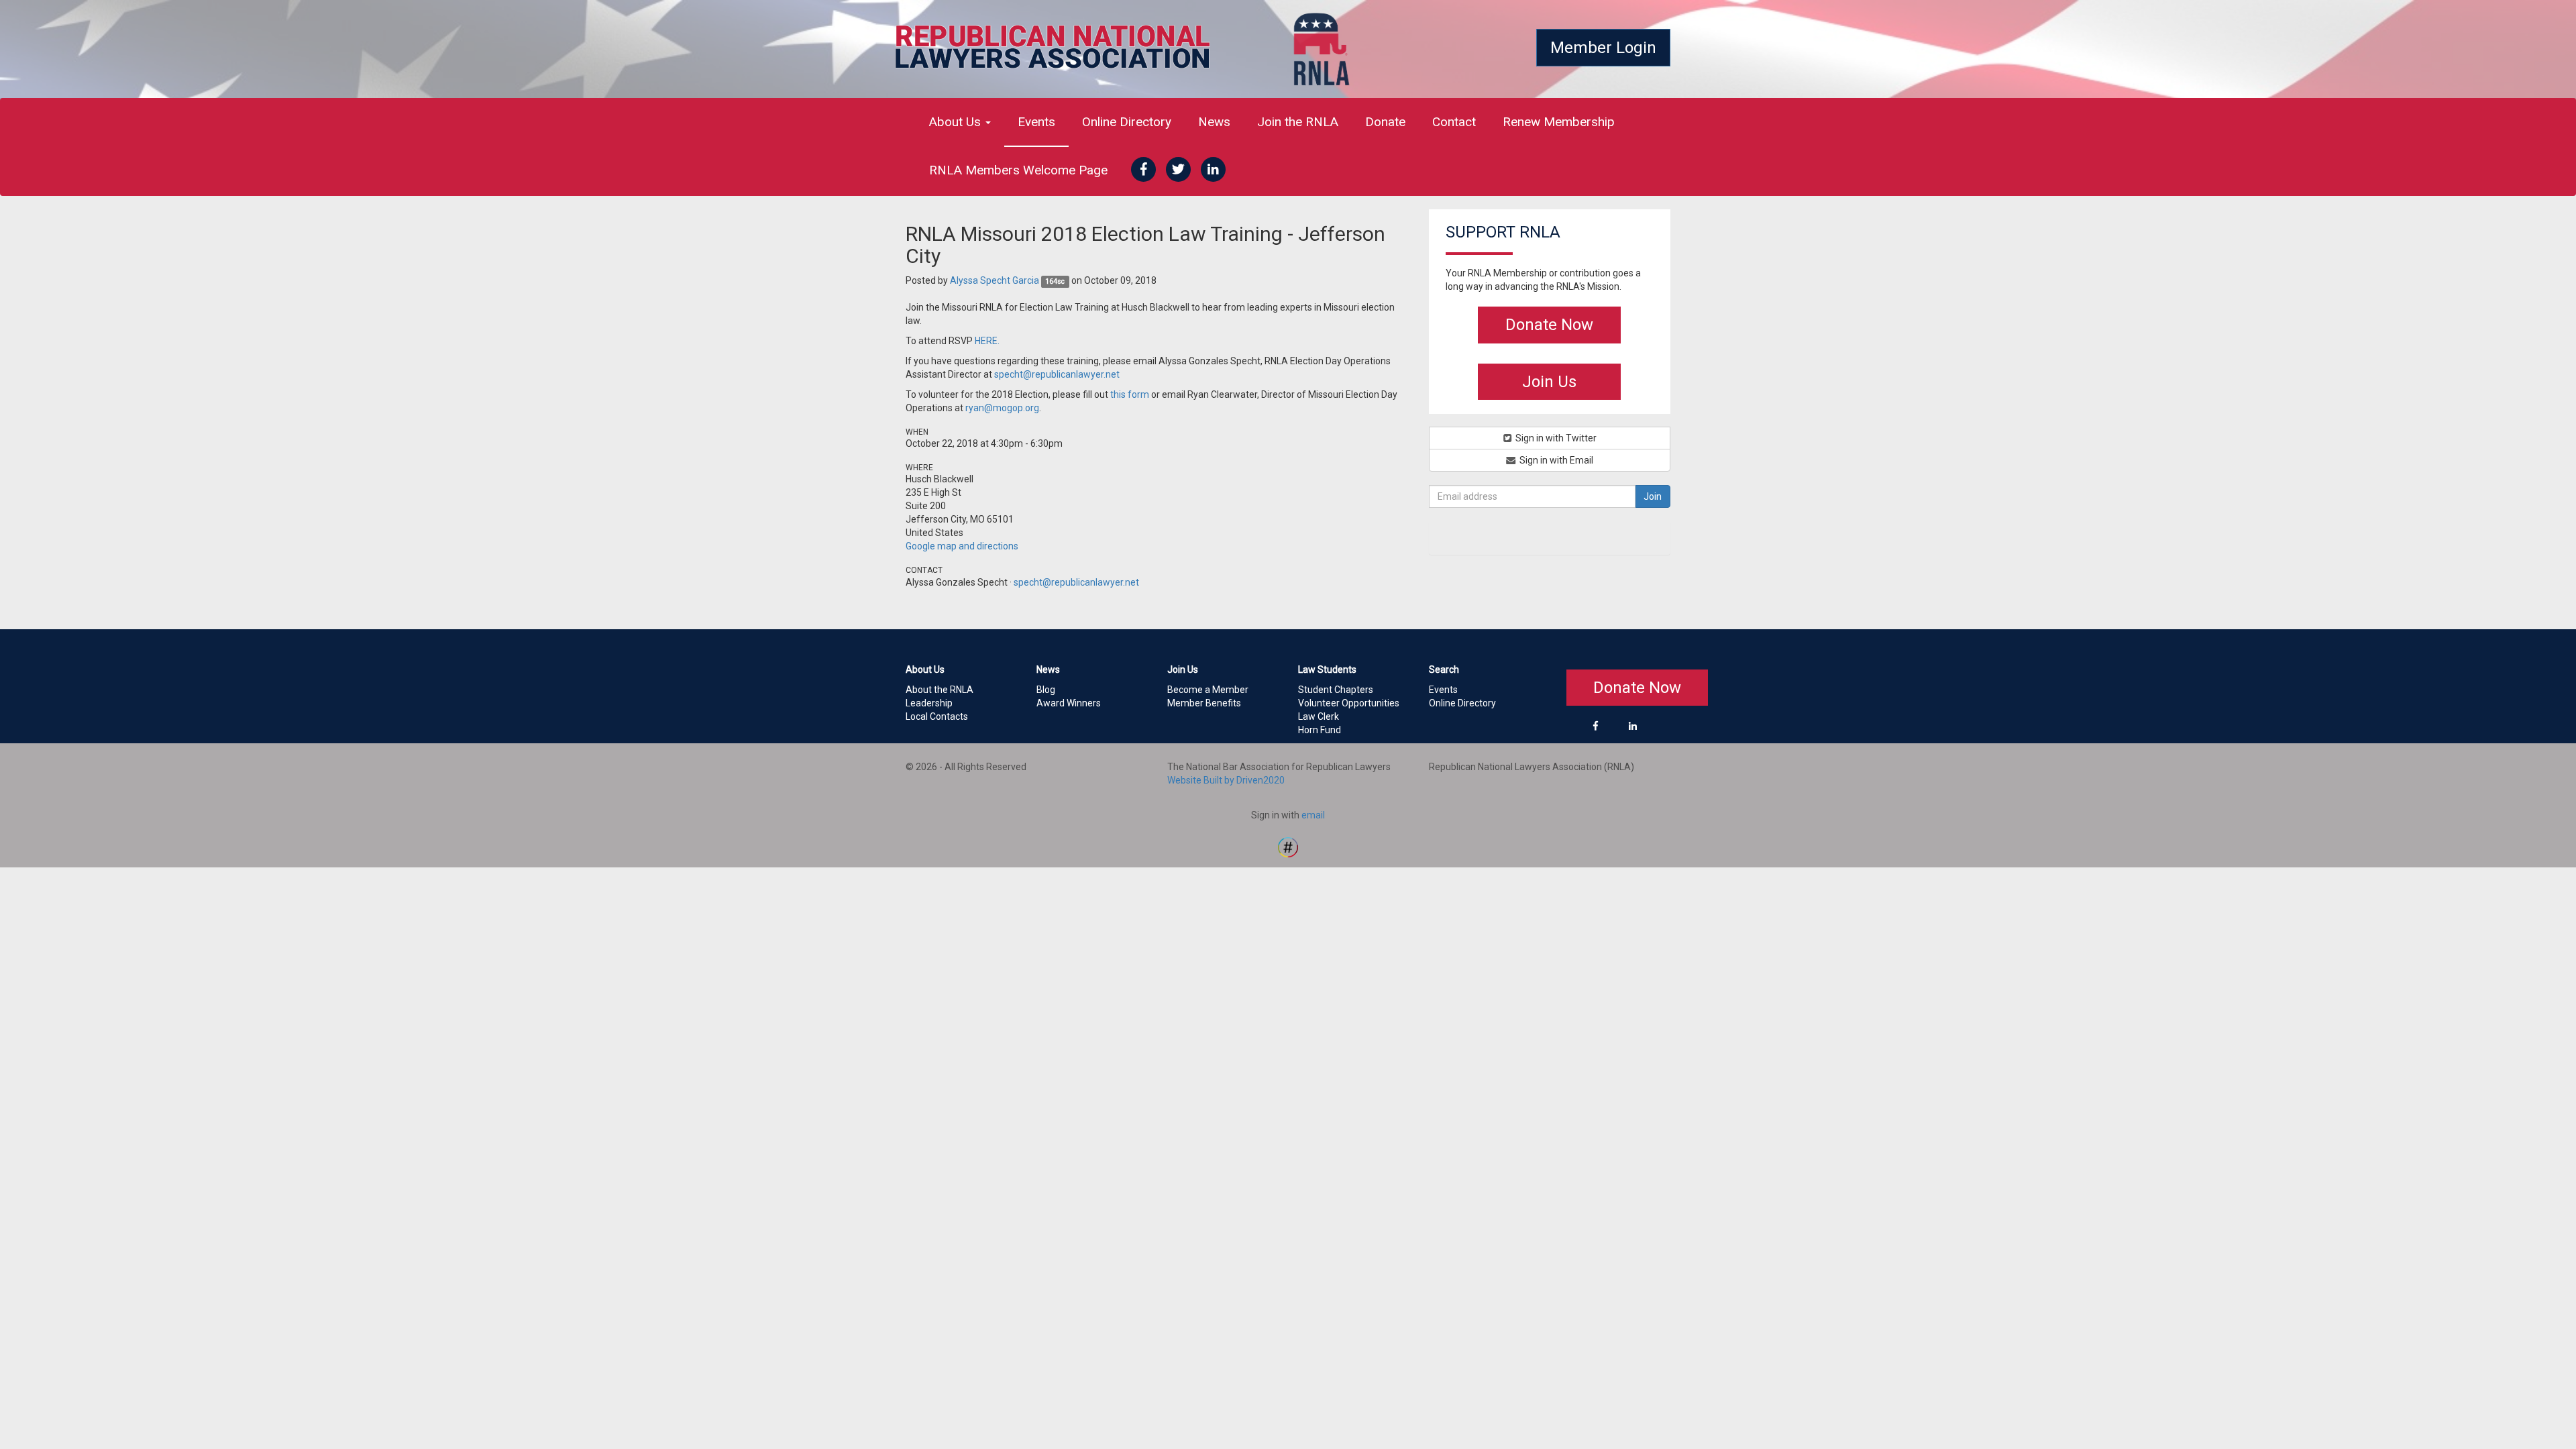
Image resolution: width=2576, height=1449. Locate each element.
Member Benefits (1204, 703)
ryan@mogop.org (1002, 408)
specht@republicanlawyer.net (1057, 374)
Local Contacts (937, 716)
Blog (1046, 690)
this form (1130, 394)
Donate (1385, 122)
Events (1036, 122)
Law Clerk (1319, 716)
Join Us (1549, 382)
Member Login (1603, 48)
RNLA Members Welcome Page (1018, 170)
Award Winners (1069, 703)
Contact (1454, 122)
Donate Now (1549, 325)
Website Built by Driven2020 (1226, 780)
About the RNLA (940, 690)
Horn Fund (1320, 730)
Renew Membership (1559, 122)
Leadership (929, 703)
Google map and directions (962, 546)
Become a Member (1208, 690)
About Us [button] (957, 122)
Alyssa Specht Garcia (995, 280)
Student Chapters (1336, 690)
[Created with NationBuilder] (1288, 847)
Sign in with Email (1555, 460)
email (1313, 815)
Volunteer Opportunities (1349, 703)
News (1214, 122)
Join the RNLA (1298, 122)
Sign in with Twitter (1555, 438)
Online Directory (1127, 122)
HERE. (987, 341)
